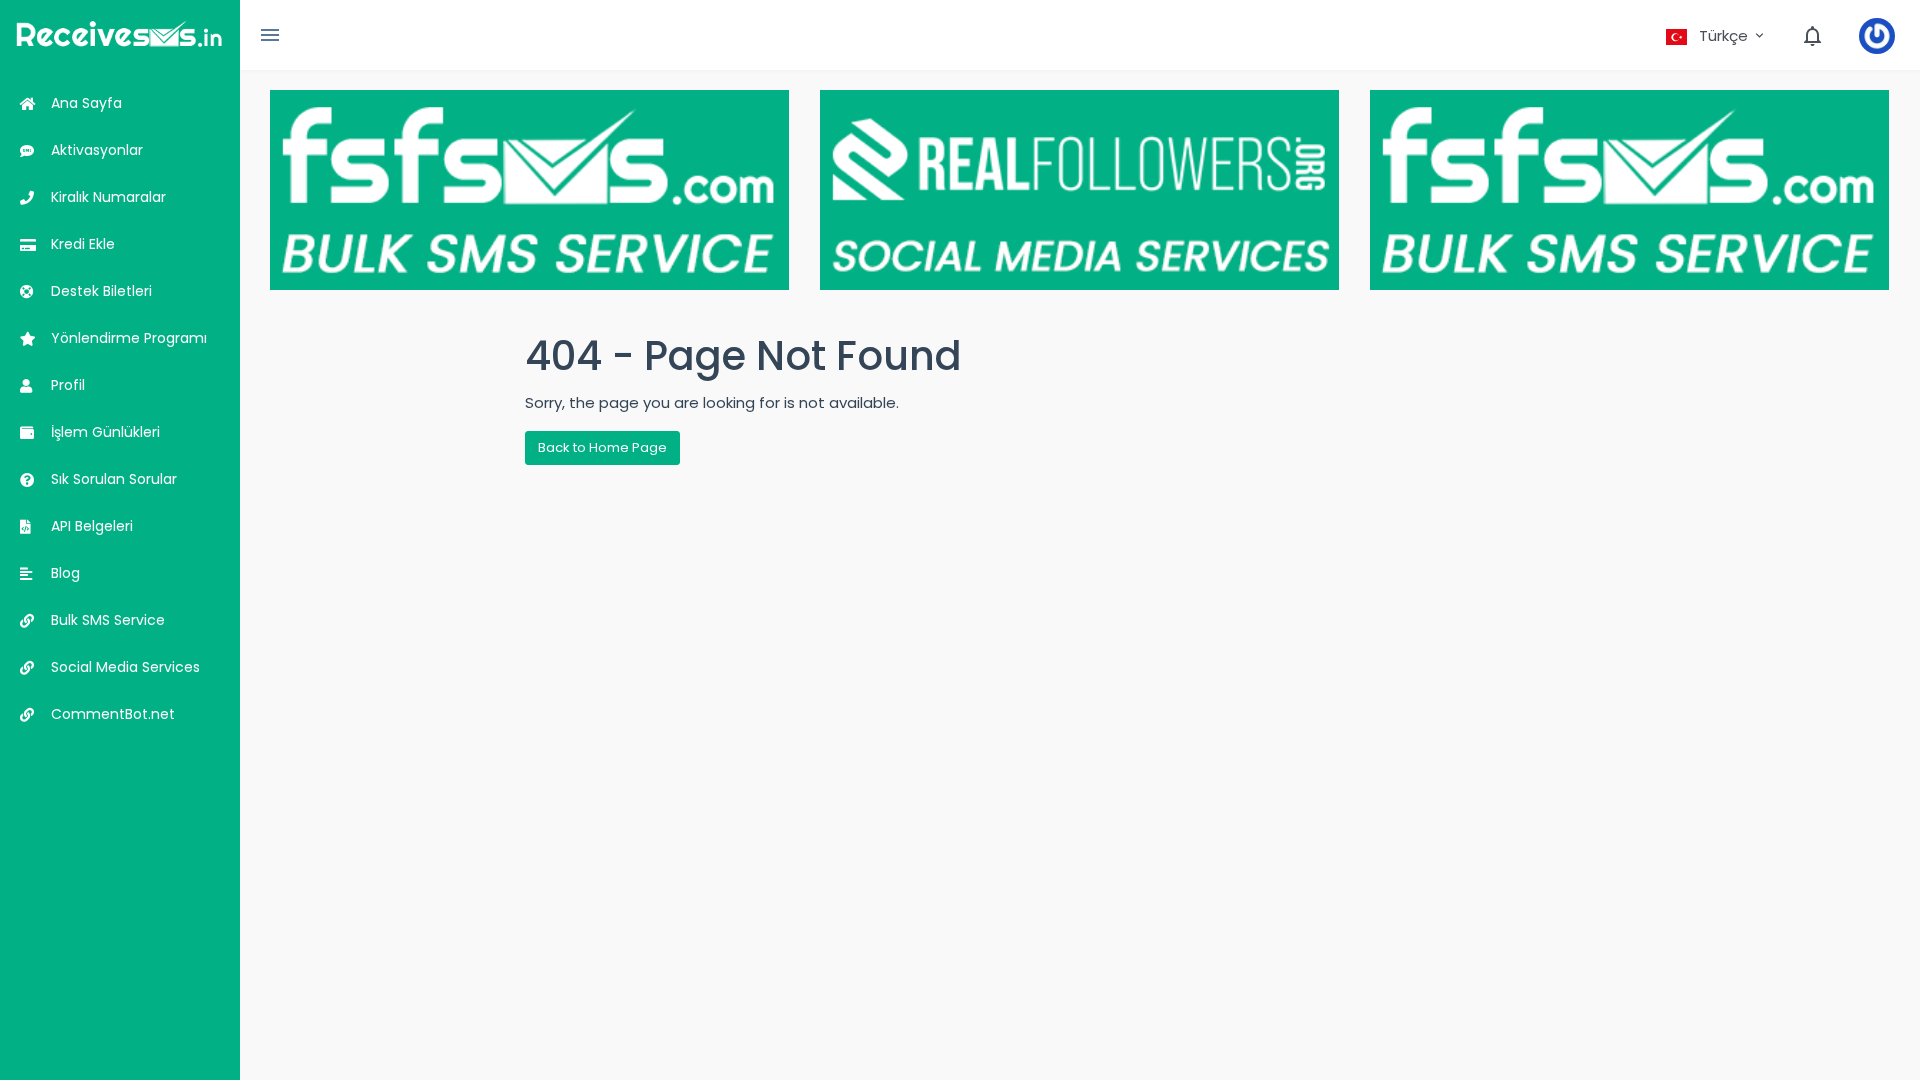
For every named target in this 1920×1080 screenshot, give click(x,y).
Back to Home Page (602, 447)
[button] (1716, 36)
